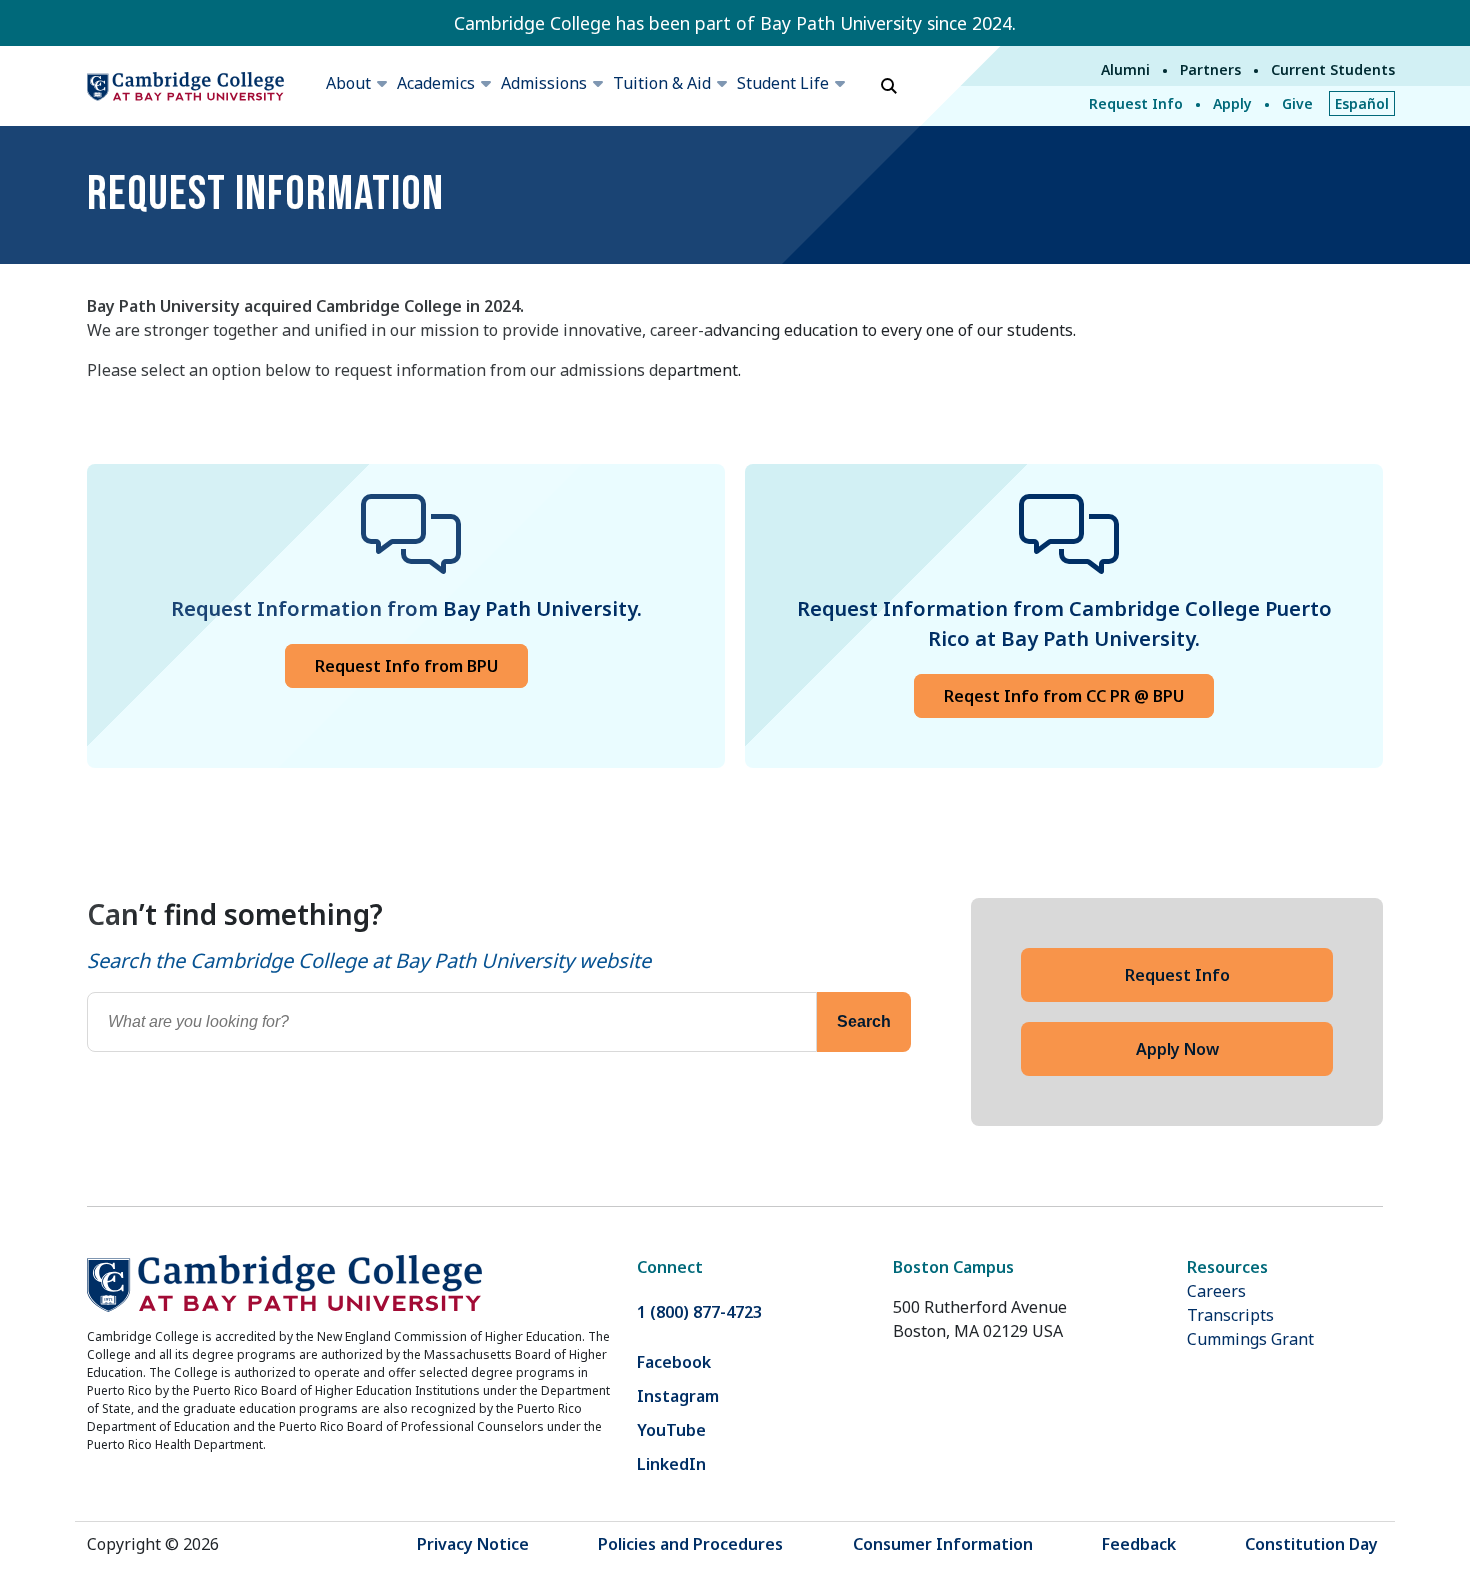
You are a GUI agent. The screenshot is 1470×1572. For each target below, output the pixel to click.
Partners (1210, 69)
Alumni (1125, 69)
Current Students (1333, 69)
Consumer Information (943, 1544)
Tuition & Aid (662, 83)
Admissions (544, 83)
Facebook (674, 1362)
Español (1362, 103)
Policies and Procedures (690, 1544)
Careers (1216, 1291)
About (348, 83)
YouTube (671, 1430)
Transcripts (1230, 1315)
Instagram (678, 1396)
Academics (436, 83)
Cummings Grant (1250, 1339)
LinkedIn (671, 1464)
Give (1297, 103)
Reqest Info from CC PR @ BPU (1064, 696)
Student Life (783, 83)
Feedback (1139, 1544)
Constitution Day (1311, 1544)
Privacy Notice (473, 1544)
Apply (1232, 103)
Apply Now (1177, 1049)
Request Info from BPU (406, 666)
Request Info (1136, 103)
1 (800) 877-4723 (699, 1312)
